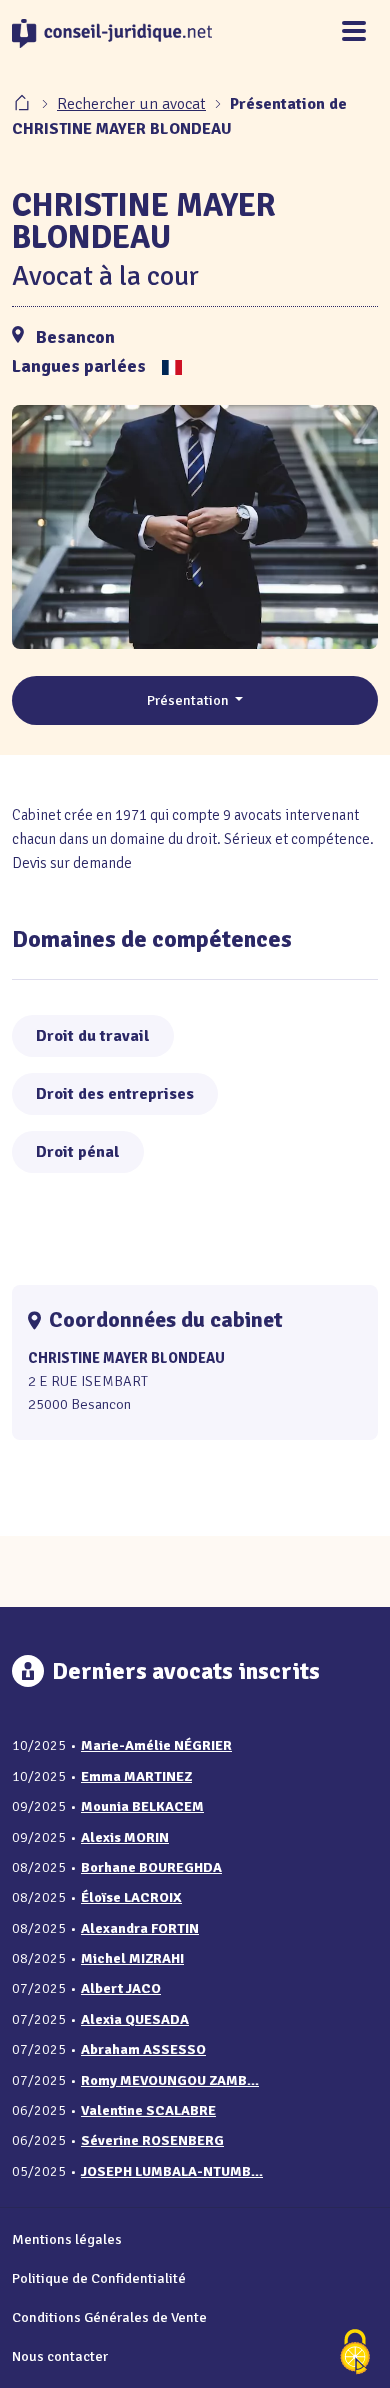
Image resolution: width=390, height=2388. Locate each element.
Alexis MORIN (125, 1837)
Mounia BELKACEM (142, 1806)
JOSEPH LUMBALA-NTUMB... (172, 2171)
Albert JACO (121, 1988)
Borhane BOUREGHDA (151, 1867)
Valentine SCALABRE (148, 2110)
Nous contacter (60, 2356)
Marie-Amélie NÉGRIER (156, 1745)
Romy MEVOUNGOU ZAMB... (170, 2080)
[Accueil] (24, 104)
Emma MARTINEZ (136, 1776)
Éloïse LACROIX (131, 1897)
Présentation (189, 700)
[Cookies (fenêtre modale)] (355, 2353)
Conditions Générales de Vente (109, 2317)
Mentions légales (67, 2239)
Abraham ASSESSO (143, 2049)
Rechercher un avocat (131, 104)
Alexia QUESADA (135, 2019)
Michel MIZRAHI (132, 1958)
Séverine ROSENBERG (152, 2140)
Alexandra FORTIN (140, 1928)
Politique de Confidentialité (99, 2278)
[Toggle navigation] (354, 32)
